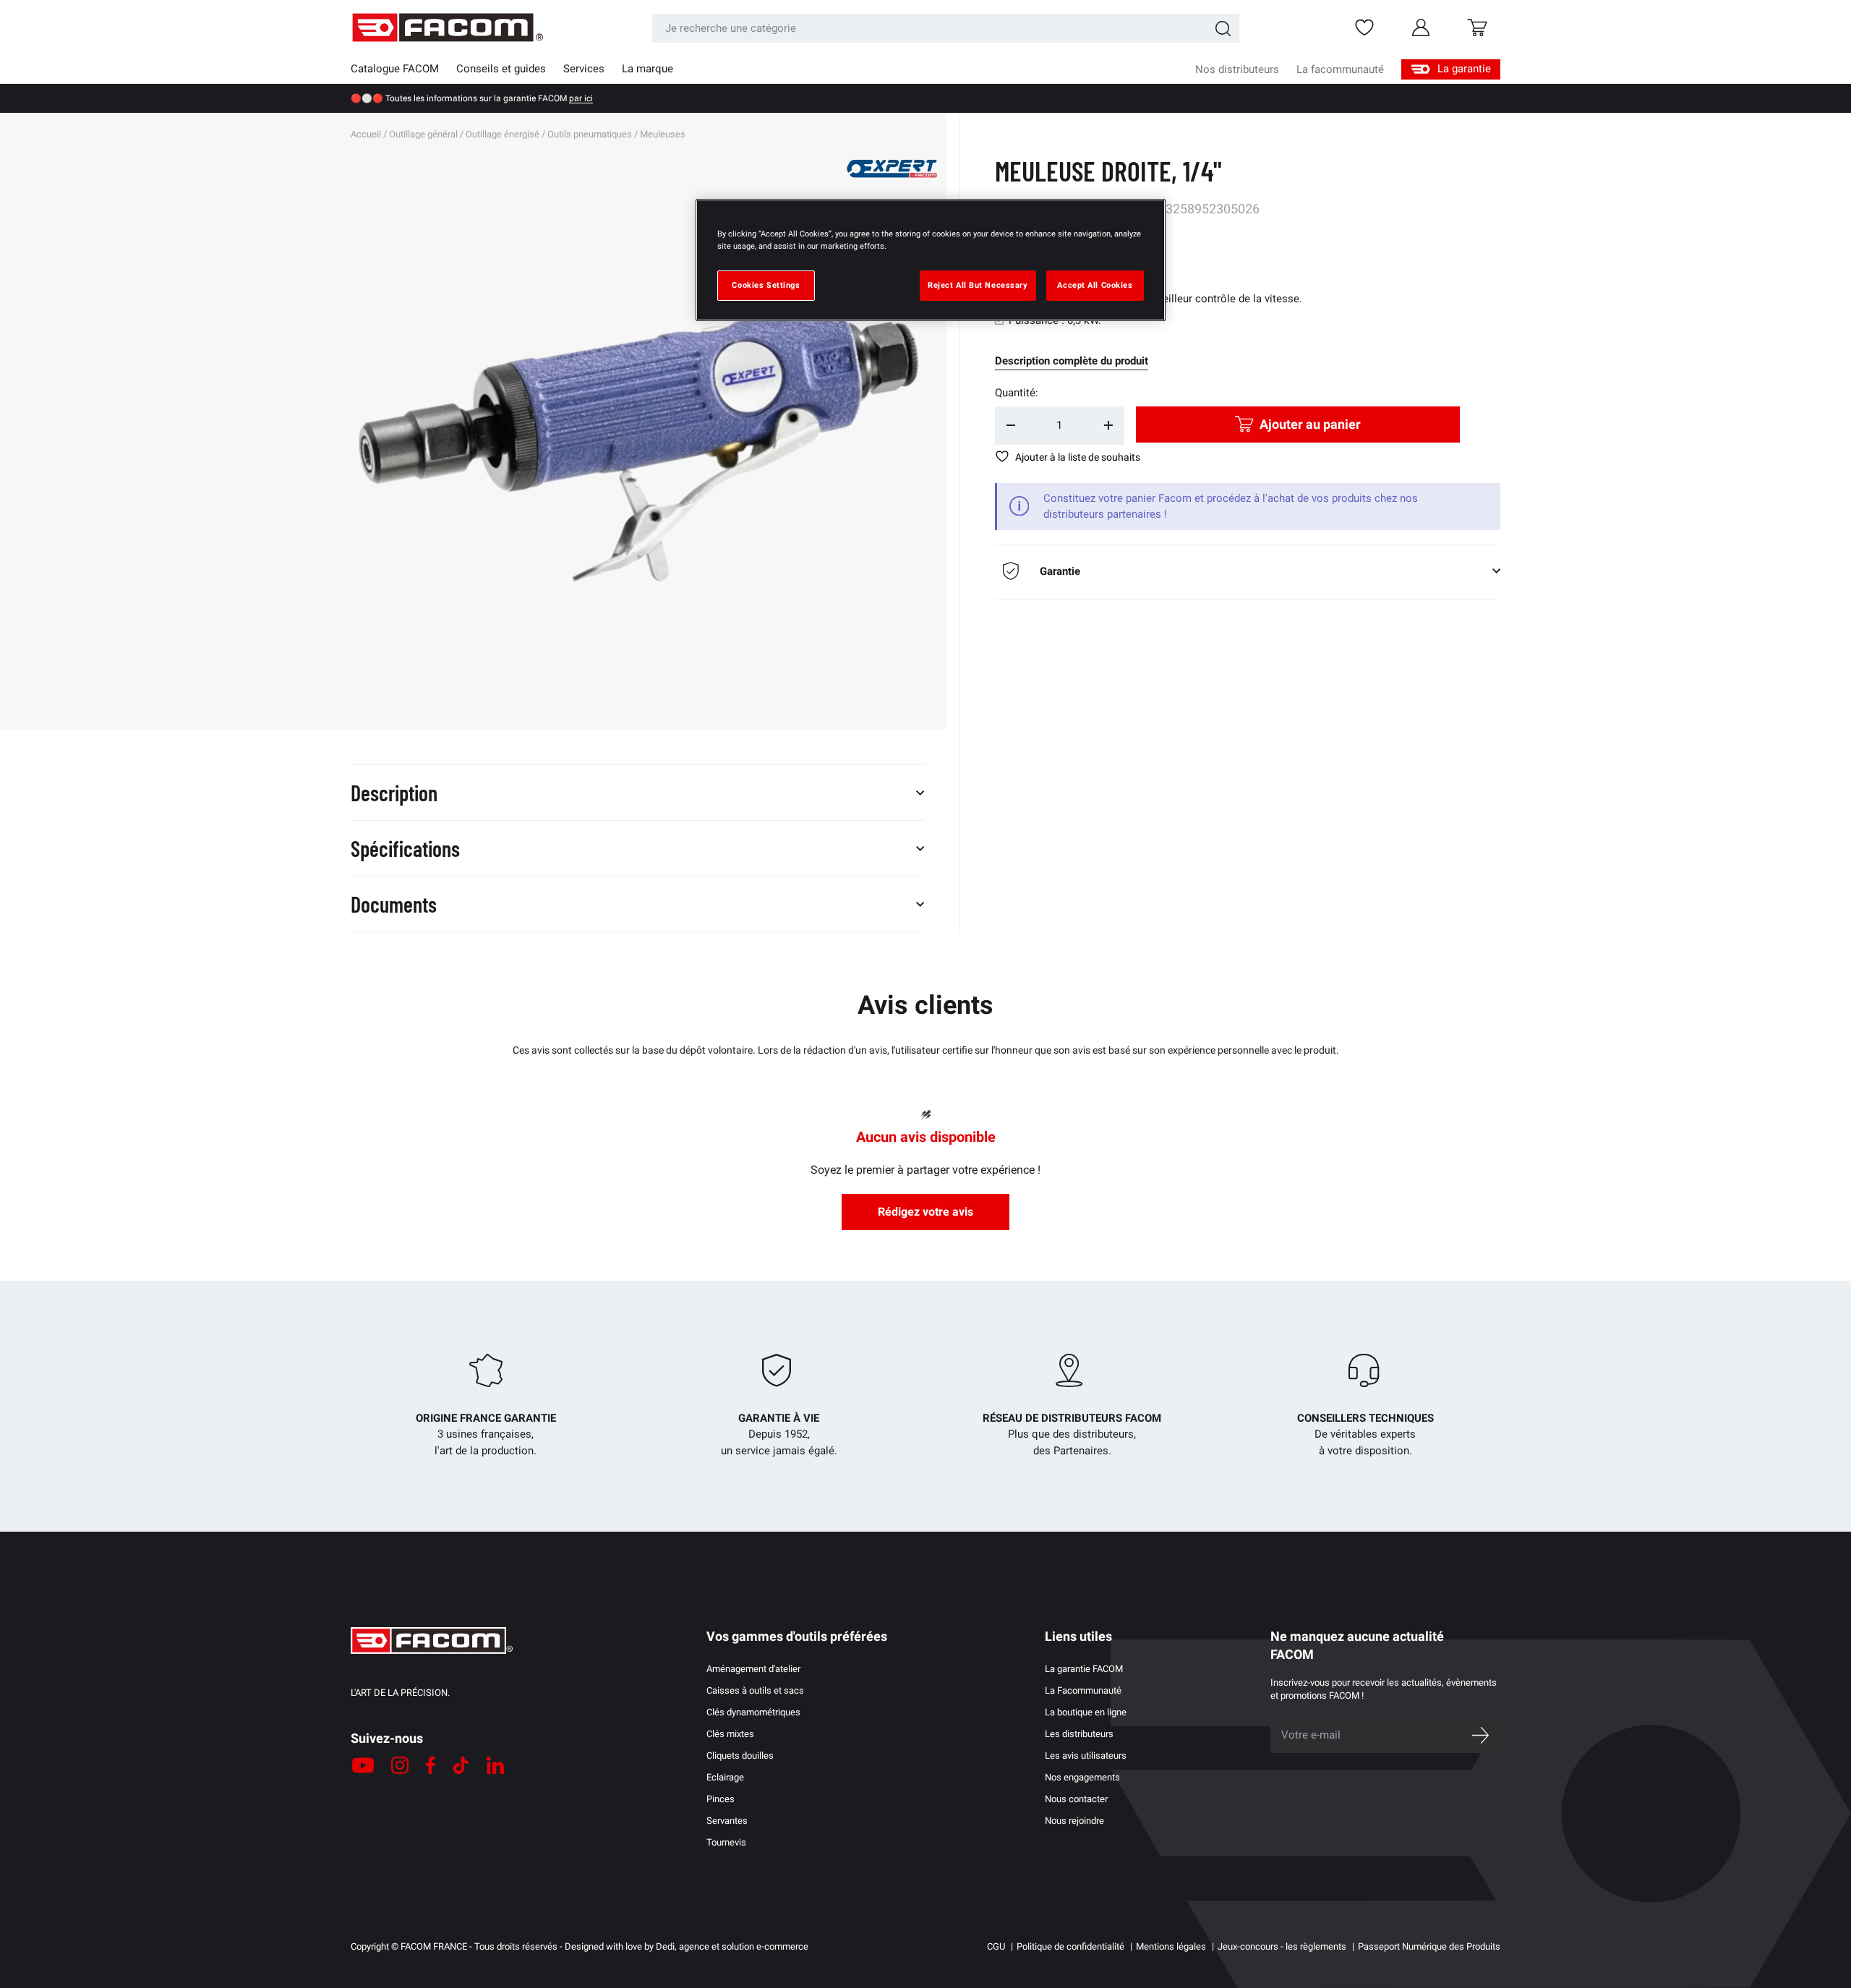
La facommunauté (1340, 69)
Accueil (366, 134)
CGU (996, 1946)
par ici (581, 98)
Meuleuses (663, 134)
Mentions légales (1171, 1946)
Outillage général (423, 134)
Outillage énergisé (503, 134)
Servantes (727, 1821)
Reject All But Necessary (978, 285)
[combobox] (946, 28)
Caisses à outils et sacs (755, 1690)
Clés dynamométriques (753, 1712)
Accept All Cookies (1095, 285)
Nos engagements (1082, 1777)
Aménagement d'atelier (753, 1669)
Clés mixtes (730, 1734)
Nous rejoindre (1074, 1821)
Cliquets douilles (740, 1756)
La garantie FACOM (1084, 1669)
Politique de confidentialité (1070, 1946)
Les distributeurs (1079, 1734)
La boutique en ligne (1086, 1712)
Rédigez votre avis (925, 1212)
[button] (1477, 27)
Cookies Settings (766, 285)
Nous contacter (1076, 1799)
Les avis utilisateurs (1086, 1756)
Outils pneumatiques (590, 134)
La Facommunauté (1083, 1690)
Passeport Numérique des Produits (1429, 1946)
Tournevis (726, 1842)
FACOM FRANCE (434, 1946)
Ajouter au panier (1310, 424)
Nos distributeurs (1237, 69)
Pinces (721, 1799)
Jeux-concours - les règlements (1282, 1946)
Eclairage (725, 1777)
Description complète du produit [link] (1072, 361)
